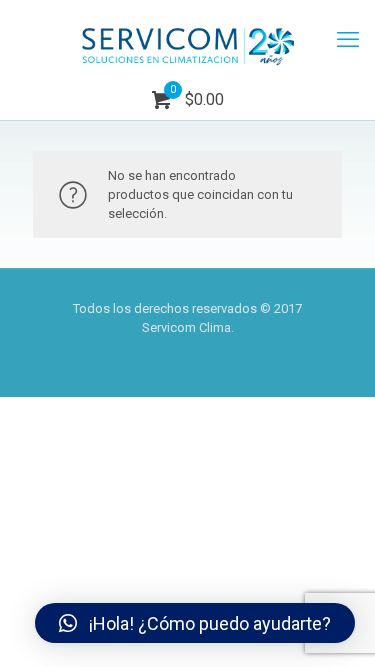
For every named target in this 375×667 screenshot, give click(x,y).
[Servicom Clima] (187, 40)
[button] (195, 623)
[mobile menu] (348, 40)
